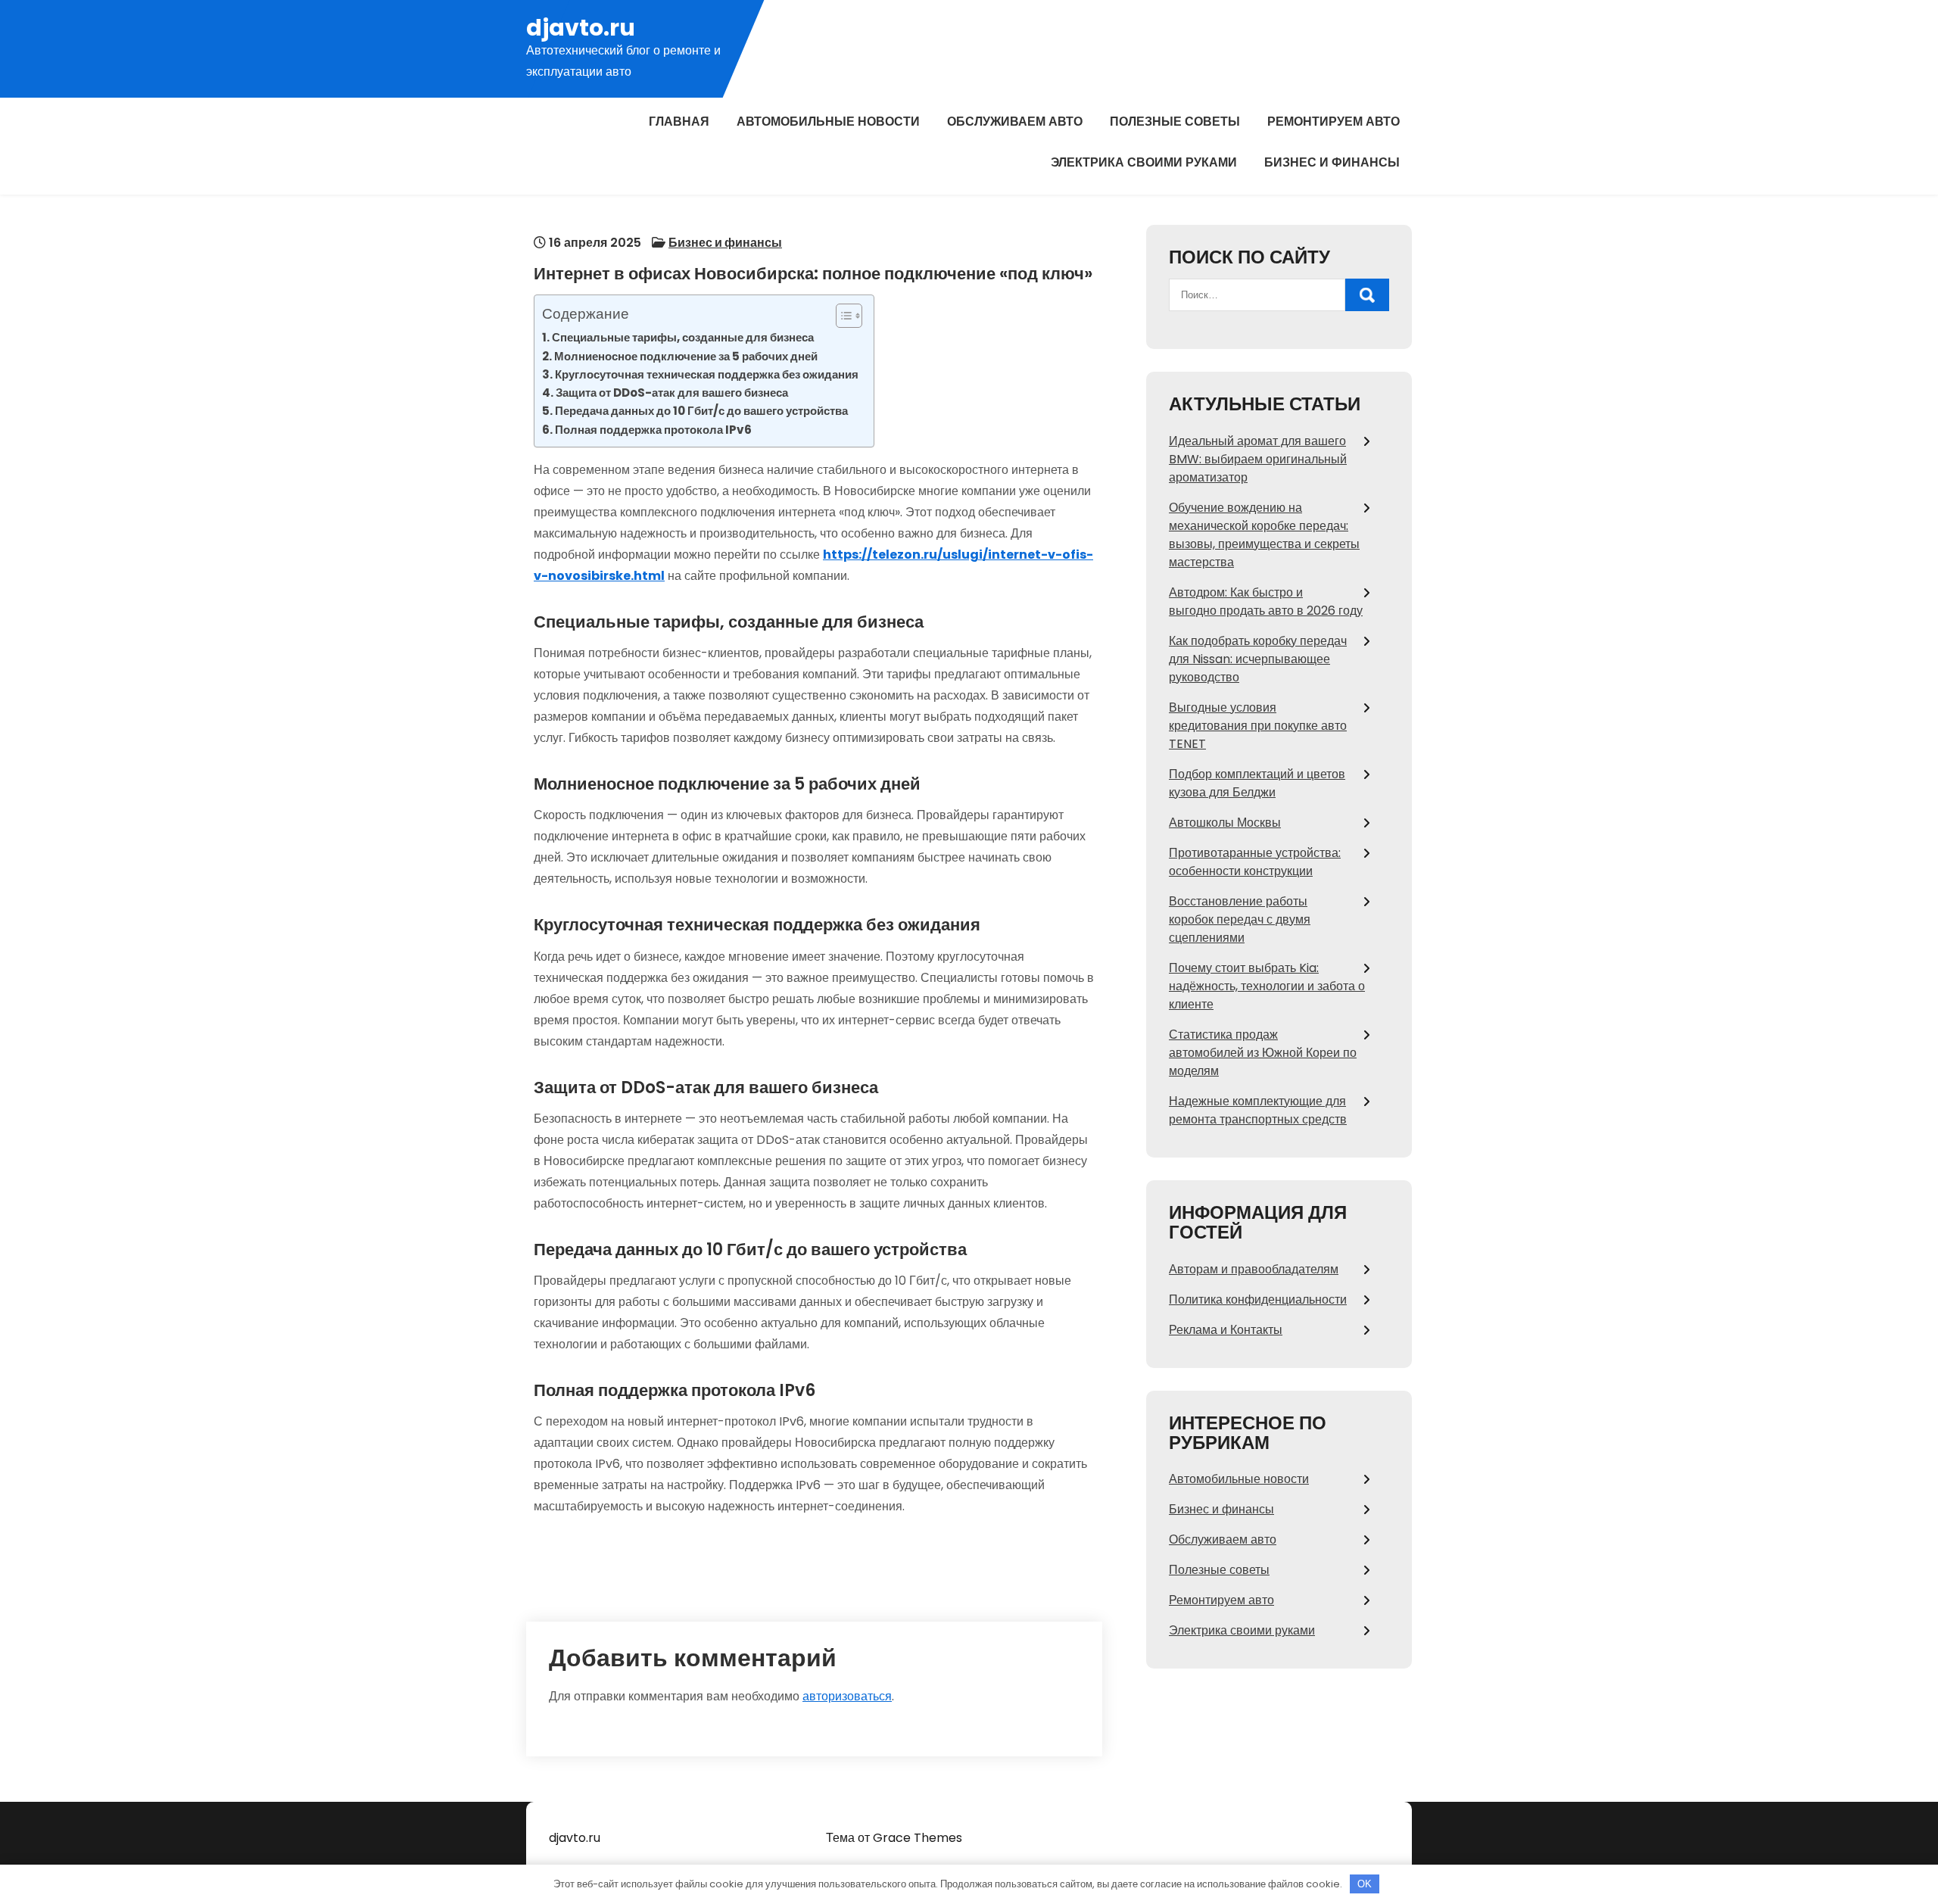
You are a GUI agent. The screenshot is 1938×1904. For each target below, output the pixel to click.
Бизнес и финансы (1332, 162)
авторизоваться (847, 1696)
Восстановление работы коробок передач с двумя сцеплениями (1240, 919)
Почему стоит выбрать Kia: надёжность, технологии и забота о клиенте (1267, 986)
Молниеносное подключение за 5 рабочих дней (686, 356)
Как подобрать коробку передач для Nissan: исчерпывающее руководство (1258, 659)
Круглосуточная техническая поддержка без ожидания (707, 374)
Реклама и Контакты (1226, 1330)
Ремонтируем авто (1334, 122)
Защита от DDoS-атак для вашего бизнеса (672, 393)
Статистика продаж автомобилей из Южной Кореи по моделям (1263, 1053)
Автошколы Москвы (1225, 823)
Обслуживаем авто (1015, 122)
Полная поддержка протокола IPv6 (653, 430)
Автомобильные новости (828, 122)
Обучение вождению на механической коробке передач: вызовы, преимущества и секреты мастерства (1264, 535)
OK (1365, 1884)
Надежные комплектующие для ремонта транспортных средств (1258, 1110)
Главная (679, 122)
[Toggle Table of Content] (841, 316)
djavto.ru (581, 28)
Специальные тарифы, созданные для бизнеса (683, 337)
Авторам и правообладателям (1254, 1269)
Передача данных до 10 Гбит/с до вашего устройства (701, 411)
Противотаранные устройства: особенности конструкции (1255, 862)
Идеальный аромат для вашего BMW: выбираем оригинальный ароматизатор (1258, 459)
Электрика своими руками (1144, 162)
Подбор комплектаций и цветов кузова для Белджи (1257, 783)
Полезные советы (1175, 122)
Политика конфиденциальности (1258, 1299)
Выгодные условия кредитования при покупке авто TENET (1258, 726)
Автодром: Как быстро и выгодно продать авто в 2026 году (1266, 601)
